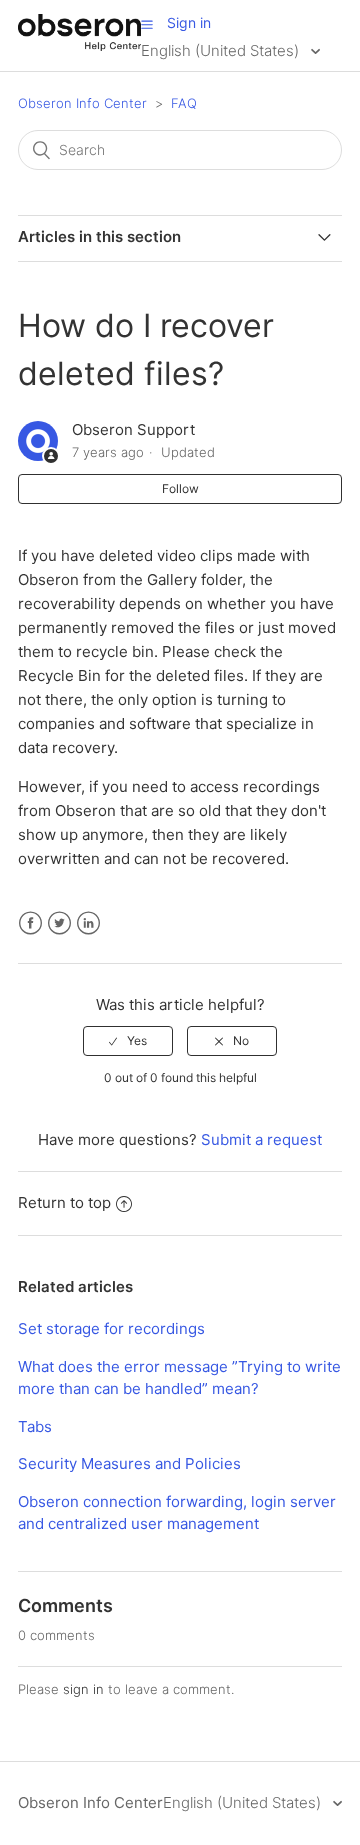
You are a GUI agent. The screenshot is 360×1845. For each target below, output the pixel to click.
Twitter (59, 923)
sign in (83, 1689)
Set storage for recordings (111, 1328)
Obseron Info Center (82, 103)
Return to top (64, 1202)
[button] (147, 24)
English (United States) (222, 50)
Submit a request (261, 1139)
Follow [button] (180, 488)
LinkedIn (88, 923)
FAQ (184, 103)
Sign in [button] (189, 22)
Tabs (35, 1426)
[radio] (128, 1041)
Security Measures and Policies (129, 1463)
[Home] (79, 45)
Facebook (30, 923)
